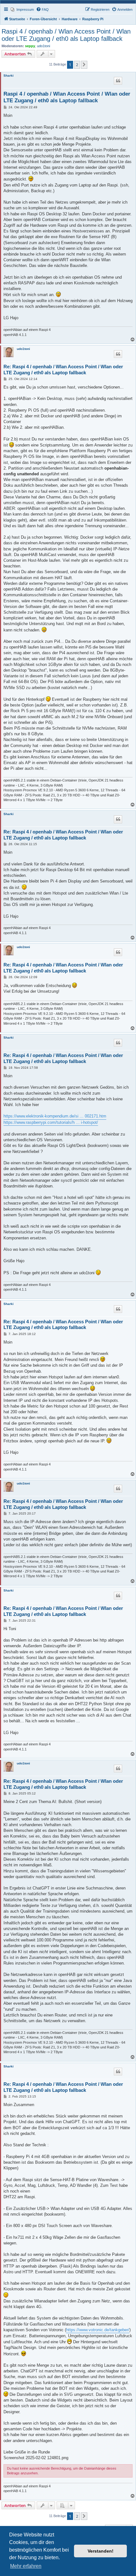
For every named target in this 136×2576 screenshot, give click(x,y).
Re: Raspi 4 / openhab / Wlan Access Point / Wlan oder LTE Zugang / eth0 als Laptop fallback (63, 370)
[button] (84, 65)
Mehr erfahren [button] (26, 2566)
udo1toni (43, 46)
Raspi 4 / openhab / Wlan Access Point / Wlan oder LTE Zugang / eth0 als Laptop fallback (66, 35)
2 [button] (77, 65)
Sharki (9, 76)
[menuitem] (22, 9)
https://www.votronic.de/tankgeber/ (98, 2330)
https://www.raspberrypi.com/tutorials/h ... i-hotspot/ (51, 1122)
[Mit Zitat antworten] (118, 81)
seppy (30, 46)
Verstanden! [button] (101, 2551)
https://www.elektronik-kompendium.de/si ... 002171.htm (55, 1116)
